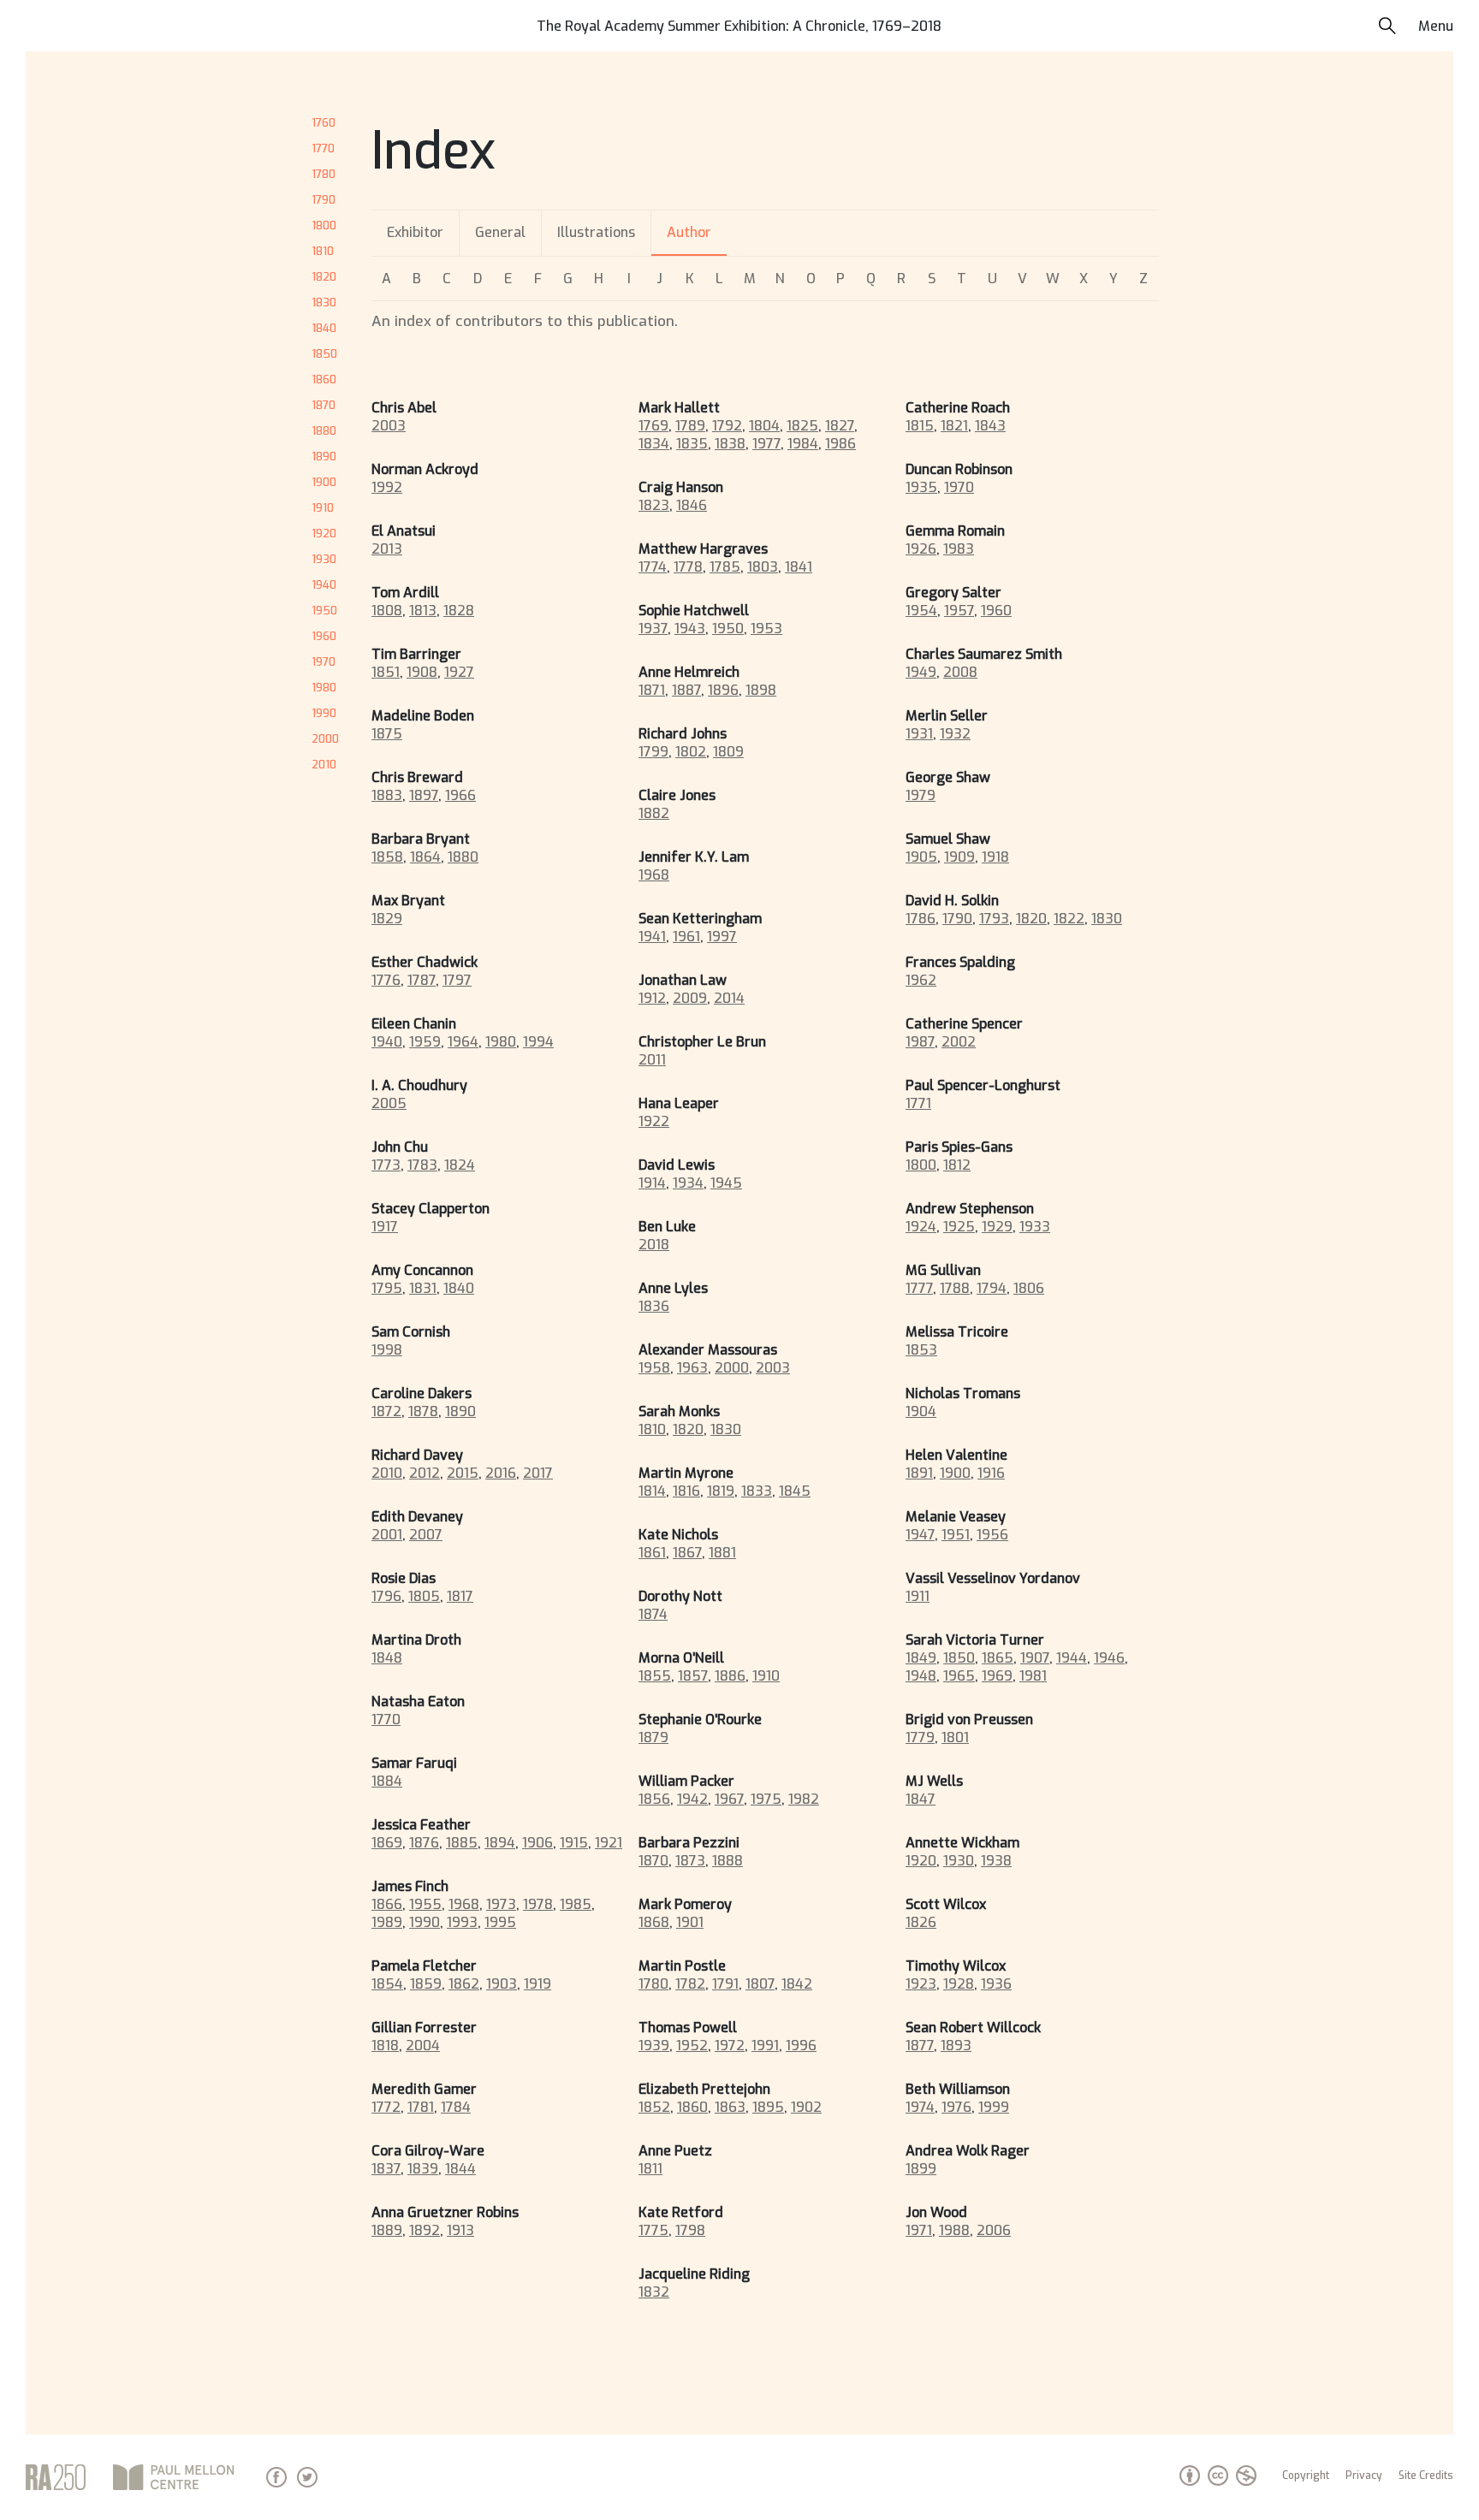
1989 (387, 1922)
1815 (920, 426)
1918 (995, 857)
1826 (921, 1922)
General (500, 232)
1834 (654, 444)
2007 (426, 1535)
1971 (919, 2230)
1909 (959, 857)
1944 (1072, 1658)
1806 (1029, 1288)
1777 (919, 1288)
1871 (652, 690)
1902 (806, 2107)
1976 (956, 2107)
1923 (921, 1984)
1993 (462, 1922)
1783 (422, 1165)
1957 (959, 611)
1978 (538, 1904)
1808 (387, 611)
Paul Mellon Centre (176, 2477)
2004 (423, 2046)
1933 (1035, 1227)
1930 (324, 559)
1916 (991, 1473)
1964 (463, 1042)
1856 (654, 1799)
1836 (654, 1306)
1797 (457, 980)
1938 (996, 1861)
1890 (324, 457)
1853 (921, 1350)
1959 (425, 1042)
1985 (576, 1904)
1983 (959, 549)
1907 (1035, 1658)
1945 (726, 1183)
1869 (387, 1843)
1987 (920, 1042)
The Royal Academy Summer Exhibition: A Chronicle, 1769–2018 (739, 26)
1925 (959, 1227)
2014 (729, 998)
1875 (387, 734)
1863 (730, 2107)
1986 (840, 444)
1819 (721, 1491)
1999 (994, 2107)
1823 (654, 505)
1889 (387, 2230)
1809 (728, 752)
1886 (730, 1676)
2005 (389, 1103)
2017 (538, 1473)
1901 (690, 1922)
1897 (424, 795)
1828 (459, 611)
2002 (959, 1042)
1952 (692, 2046)
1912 (652, 998)
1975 (766, 1799)
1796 (386, 1596)
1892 (425, 2230)
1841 (799, 567)
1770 (323, 148)
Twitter (307, 2477)
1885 (462, 1843)
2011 (652, 1060)
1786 (921, 919)
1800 (324, 225)
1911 (918, 1596)
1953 (766, 629)
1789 (690, 426)
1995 (500, 1922)
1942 (692, 1799)
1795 (387, 1288)
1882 (654, 813)
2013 (387, 549)
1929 (997, 1227)
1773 (386, 1165)
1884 (387, 1781)
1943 (690, 629)
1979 (921, 795)
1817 (460, 1596)
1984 (803, 444)
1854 (387, 1984)
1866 (387, 1904)
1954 (921, 611)
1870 (324, 405)
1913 (460, 2230)
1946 (1109, 1658)
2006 (994, 2230)
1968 (464, 1904)
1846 (692, 505)
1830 (324, 302)
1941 (652, 937)
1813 (423, 611)
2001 (387, 1535)
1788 (955, 1288)
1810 (323, 251)
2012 (425, 1473)
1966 (460, 795)
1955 (425, 1904)
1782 (690, 1984)
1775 (653, 2230)
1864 (425, 857)
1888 (728, 1861)
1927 (459, 672)
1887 (686, 690)
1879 (653, 1737)
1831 (423, 1288)
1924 (921, 1227)
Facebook (276, 2477)
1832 (654, 2292)
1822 (1069, 919)
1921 (609, 1843)
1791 (725, 1984)
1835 (692, 444)
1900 (324, 482)
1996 (801, 2046)
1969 (997, 1676)
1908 (422, 672)
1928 (959, 1984)
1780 (324, 174)
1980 (324, 688)
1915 (574, 1843)
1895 (768, 2107)
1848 (387, 1658)
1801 (955, 1737)
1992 (387, 487)
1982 (804, 1799)
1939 (654, 2046)
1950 (324, 611)
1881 (722, 1553)
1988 (954, 2230)
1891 (919, 1473)
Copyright (1306, 2476)
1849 (921, 1658)
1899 (921, 2169)
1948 (921, 1676)
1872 (386, 1411)
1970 (324, 662)
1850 (324, 354)
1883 (387, 795)
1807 (760, 1984)
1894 (500, 1843)
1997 (722, 937)
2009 (690, 998)
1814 (652, 1491)
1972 (730, 2046)
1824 (460, 1165)
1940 (324, 585)
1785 (725, 567)
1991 (765, 2046)
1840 (324, 328)
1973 (501, 1904)
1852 (654, 2107)
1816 (686, 1491)
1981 (1033, 1676)
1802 (691, 752)
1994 (538, 1042)
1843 (990, 426)
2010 (324, 765)
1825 (802, 426)
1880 (324, 431)
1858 (387, 857)
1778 (688, 567)
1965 (959, 1676)
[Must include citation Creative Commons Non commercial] (1229, 2481)
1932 (955, 734)
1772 (386, 2107)
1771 (918, 1103)
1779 (920, 1737)
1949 (921, 672)
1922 (654, 1121)
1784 (456, 2107)
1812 (957, 1165)
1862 (464, 1984)
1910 (323, 508)
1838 (730, 444)
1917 (385, 1227)
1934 (688, 1183)
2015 (463, 1473)
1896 (723, 690)
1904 (921, 1411)
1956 (992, 1535)
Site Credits (1426, 2476)
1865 (998, 1658)
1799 (653, 752)
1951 (956, 1535)
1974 (920, 2107)
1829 (387, 919)
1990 (324, 713)
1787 (422, 980)
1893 (956, 2046)
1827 (840, 426)
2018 (654, 1245)
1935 (921, 487)
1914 (652, 1183)
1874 (653, 1614)
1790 (324, 200)
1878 (423, 1411)
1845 (795, 1491)
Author (689, 232)
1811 (650, 2169)
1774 (653, 567)
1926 (921, 549)
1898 (761, 690)
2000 (325, 739)
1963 (692, 1368)
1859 (426, 1984)
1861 (652, 1553)
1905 (921, 857)
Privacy (1364, 2476)
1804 (764, 426)
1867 (687, 1553)
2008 (960, 672)
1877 (920, 2046)
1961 (686, 937)
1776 (386, 980)
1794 (992, 1288)
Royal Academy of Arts (56, 2477)
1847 (921, 1799)
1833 (757, 1491)
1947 (920, 1535)
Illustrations (596, 232)
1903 (502, 1984)
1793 (994, 919)
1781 (421, 2107)
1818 (385, 2046)
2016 (501, 1473)
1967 (729, 1799)
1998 (387, 1350)
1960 (324, 636)
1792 (727, 426)
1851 (386, 672)
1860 (324, 379)
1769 (653, 426)
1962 (921, 980)
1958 (654, 1368)
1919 (538, 1984)
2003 (389, 426)
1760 (324, 123)
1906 (538, 1843)
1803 (763, 567)
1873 (690, 1861)
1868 (654, 1922)
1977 (766, 444)
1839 (423, 2169)
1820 (324, 277)
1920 (324, 534)
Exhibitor (415, 232)
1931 (919, 734)
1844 (460, 2169)
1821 (954, 426)
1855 (655, 1676)
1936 (996, 1984)
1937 (653, 629)
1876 (424, 1843)
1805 (424, 1596)
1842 (797, 1984)
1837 (386, 2169)
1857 (693, 1676)
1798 (690, 2230)
